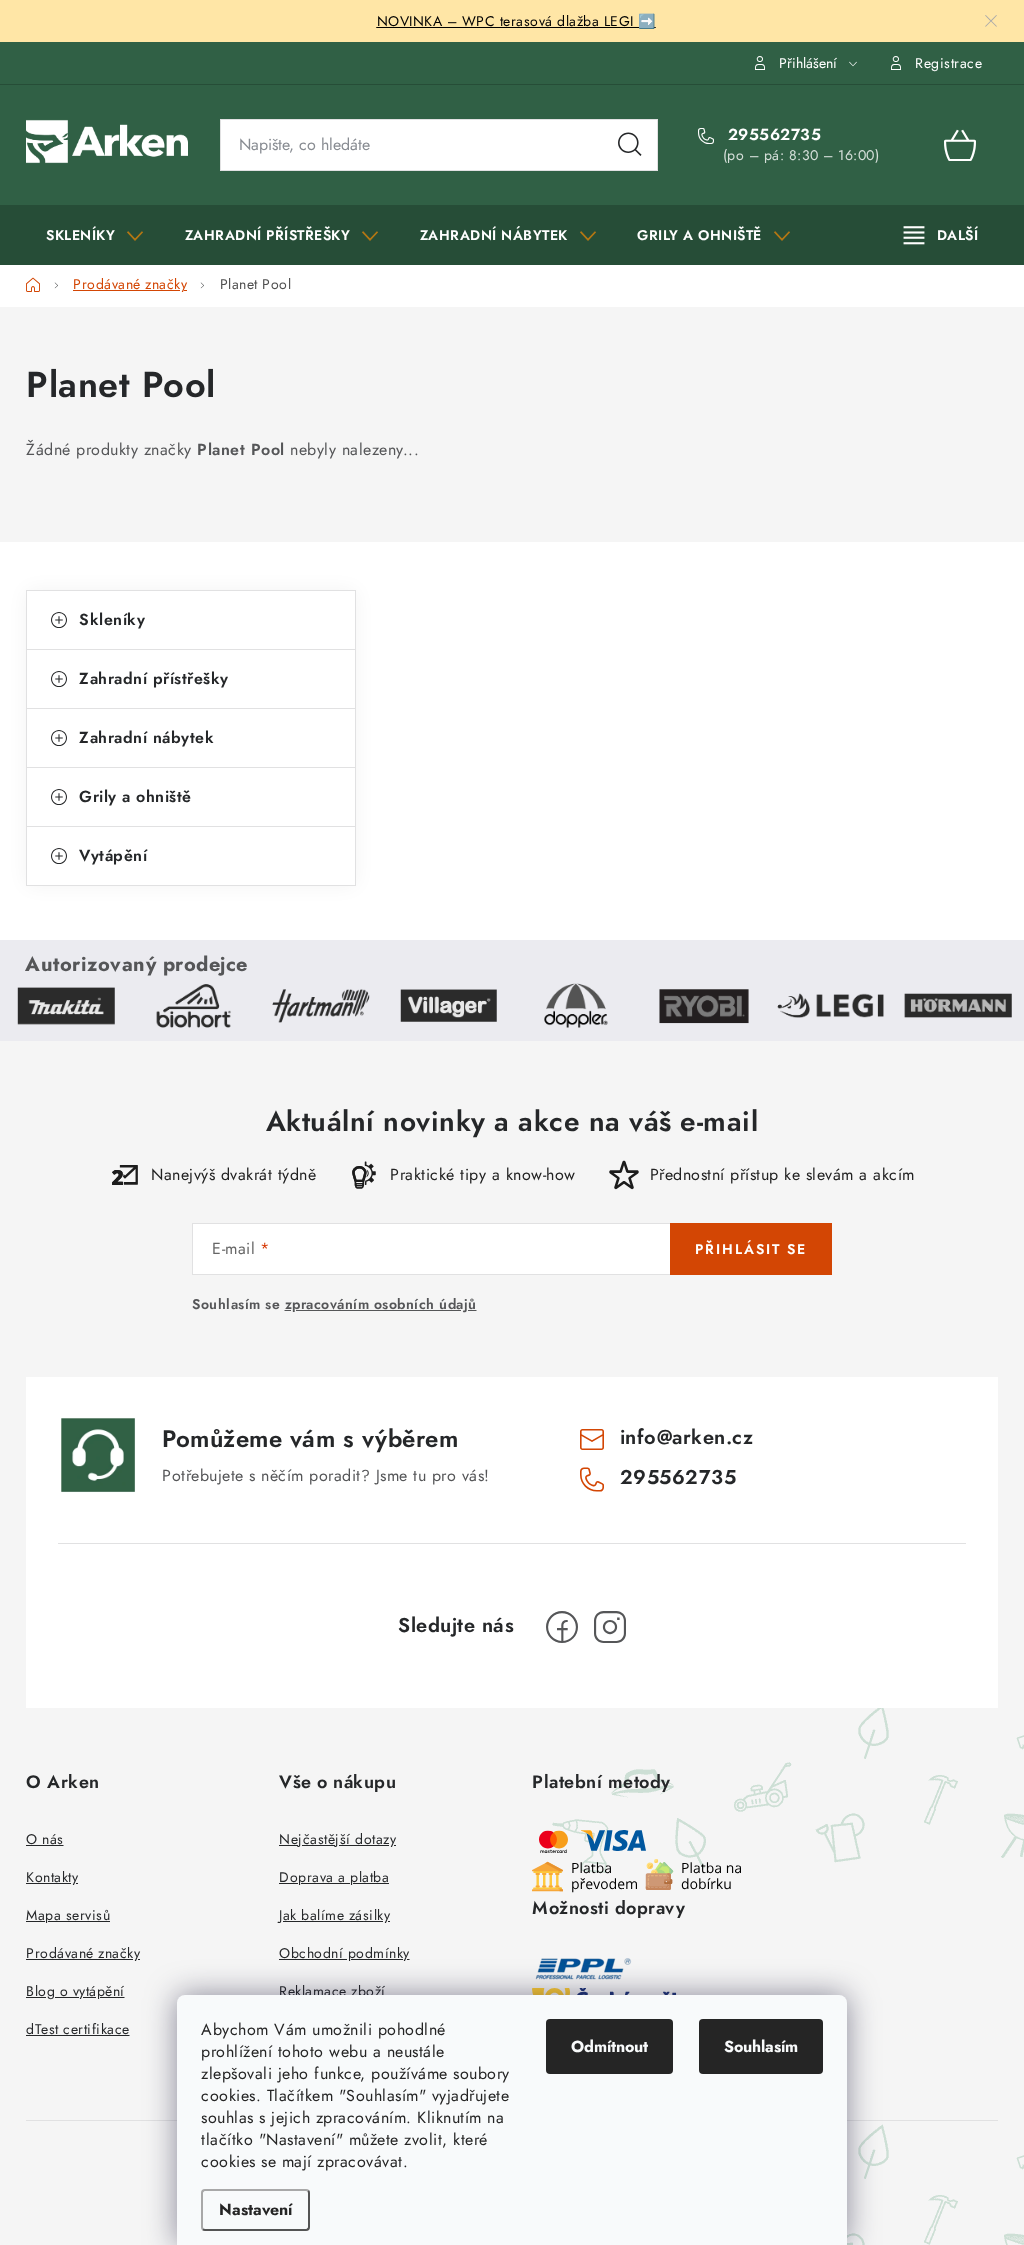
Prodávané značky (83, 1953)
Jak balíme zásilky (334, 1915)
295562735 (771, 135)
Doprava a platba (334, 1877)
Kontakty (52, 1877)
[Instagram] (610, 1627)
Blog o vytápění (75, 1991)
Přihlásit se (751, 1249)
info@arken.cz (687, 1437)
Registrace (948, 63)
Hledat (630, 145)
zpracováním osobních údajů (381, 1304)
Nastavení (255, 2209)
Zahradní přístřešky (154, 678)
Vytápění (113, 855)
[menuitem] (95, 235)
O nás (45, 1839)
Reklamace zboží (332, 1991)
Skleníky (112, 619)
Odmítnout (609, 2046)
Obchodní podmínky (344, 1953)
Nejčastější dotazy (337, 1839)
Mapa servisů (68, 1915)
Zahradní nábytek (146, 737)
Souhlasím (761, 2046)
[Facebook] (562, 1627)
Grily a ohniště (135, 796)
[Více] (941, 235)
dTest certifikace (78, 2029)
